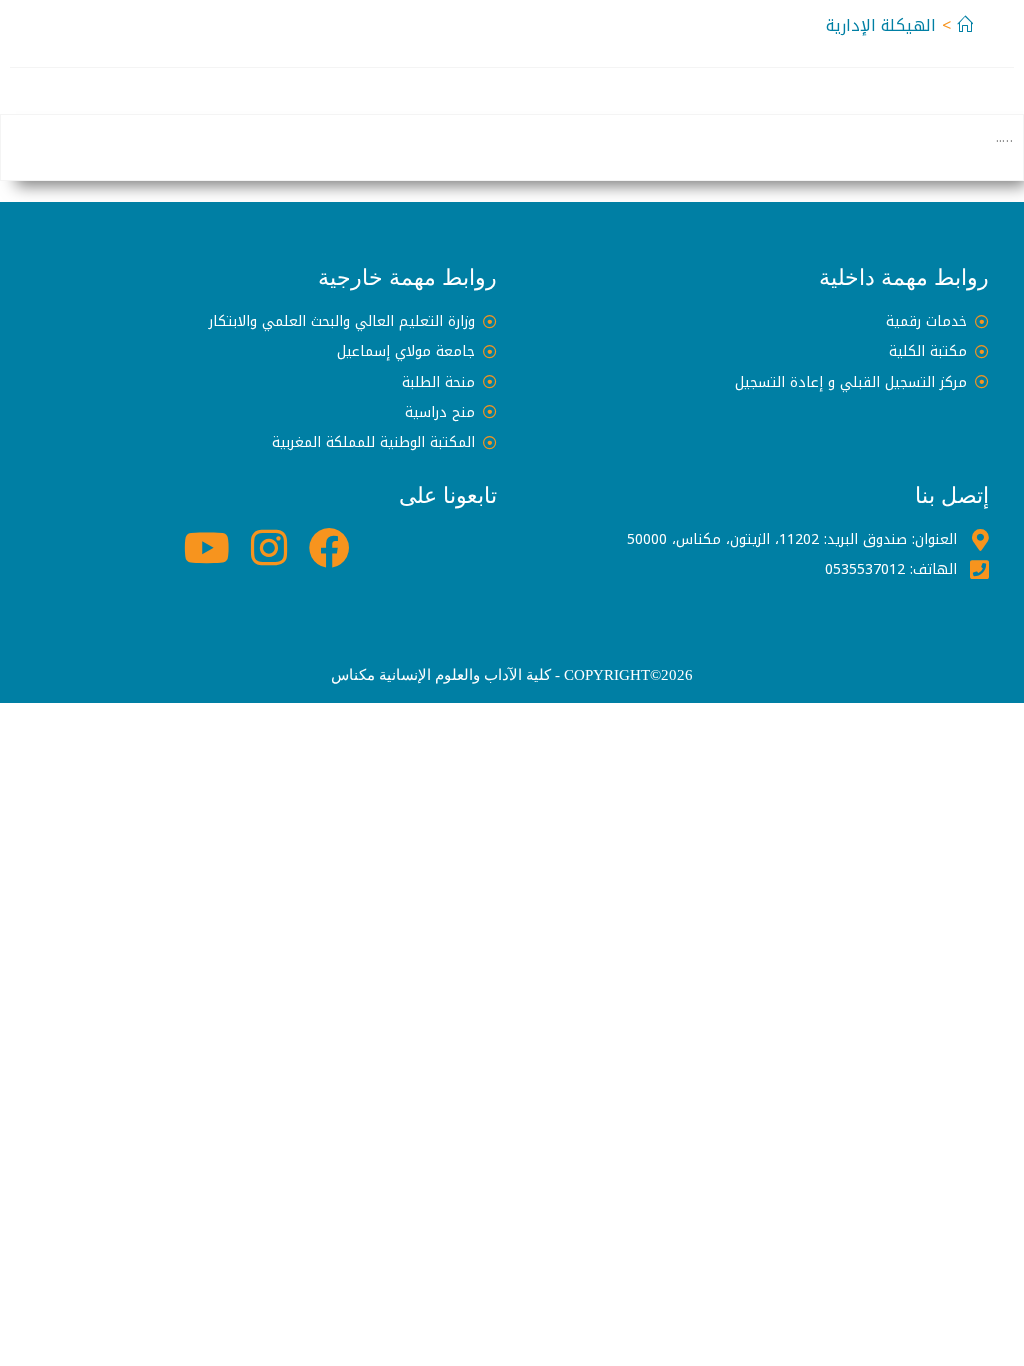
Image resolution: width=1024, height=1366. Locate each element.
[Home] (965, 25)
